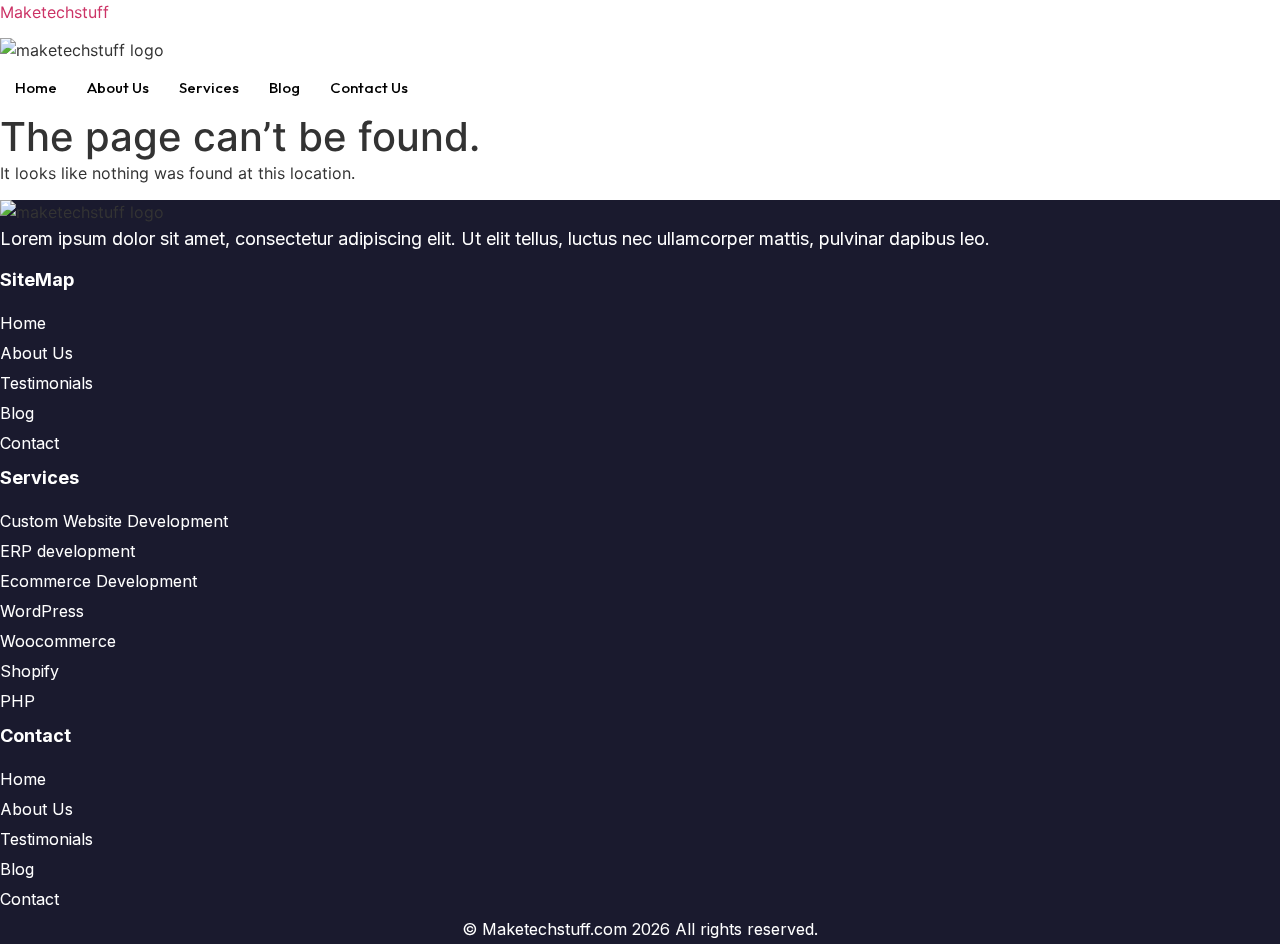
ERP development (67, 551)
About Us (118, 87)
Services (209, 87)
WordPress (42, 611)
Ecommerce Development (98, 581)
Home (36, 87)
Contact (29, 443)
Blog (284, 87)
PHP (17, 701)
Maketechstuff (54, 12)
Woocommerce (58, 641)
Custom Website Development (114, 521)
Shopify (29, 671)
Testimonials (46, 383)
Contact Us (369, 87)
